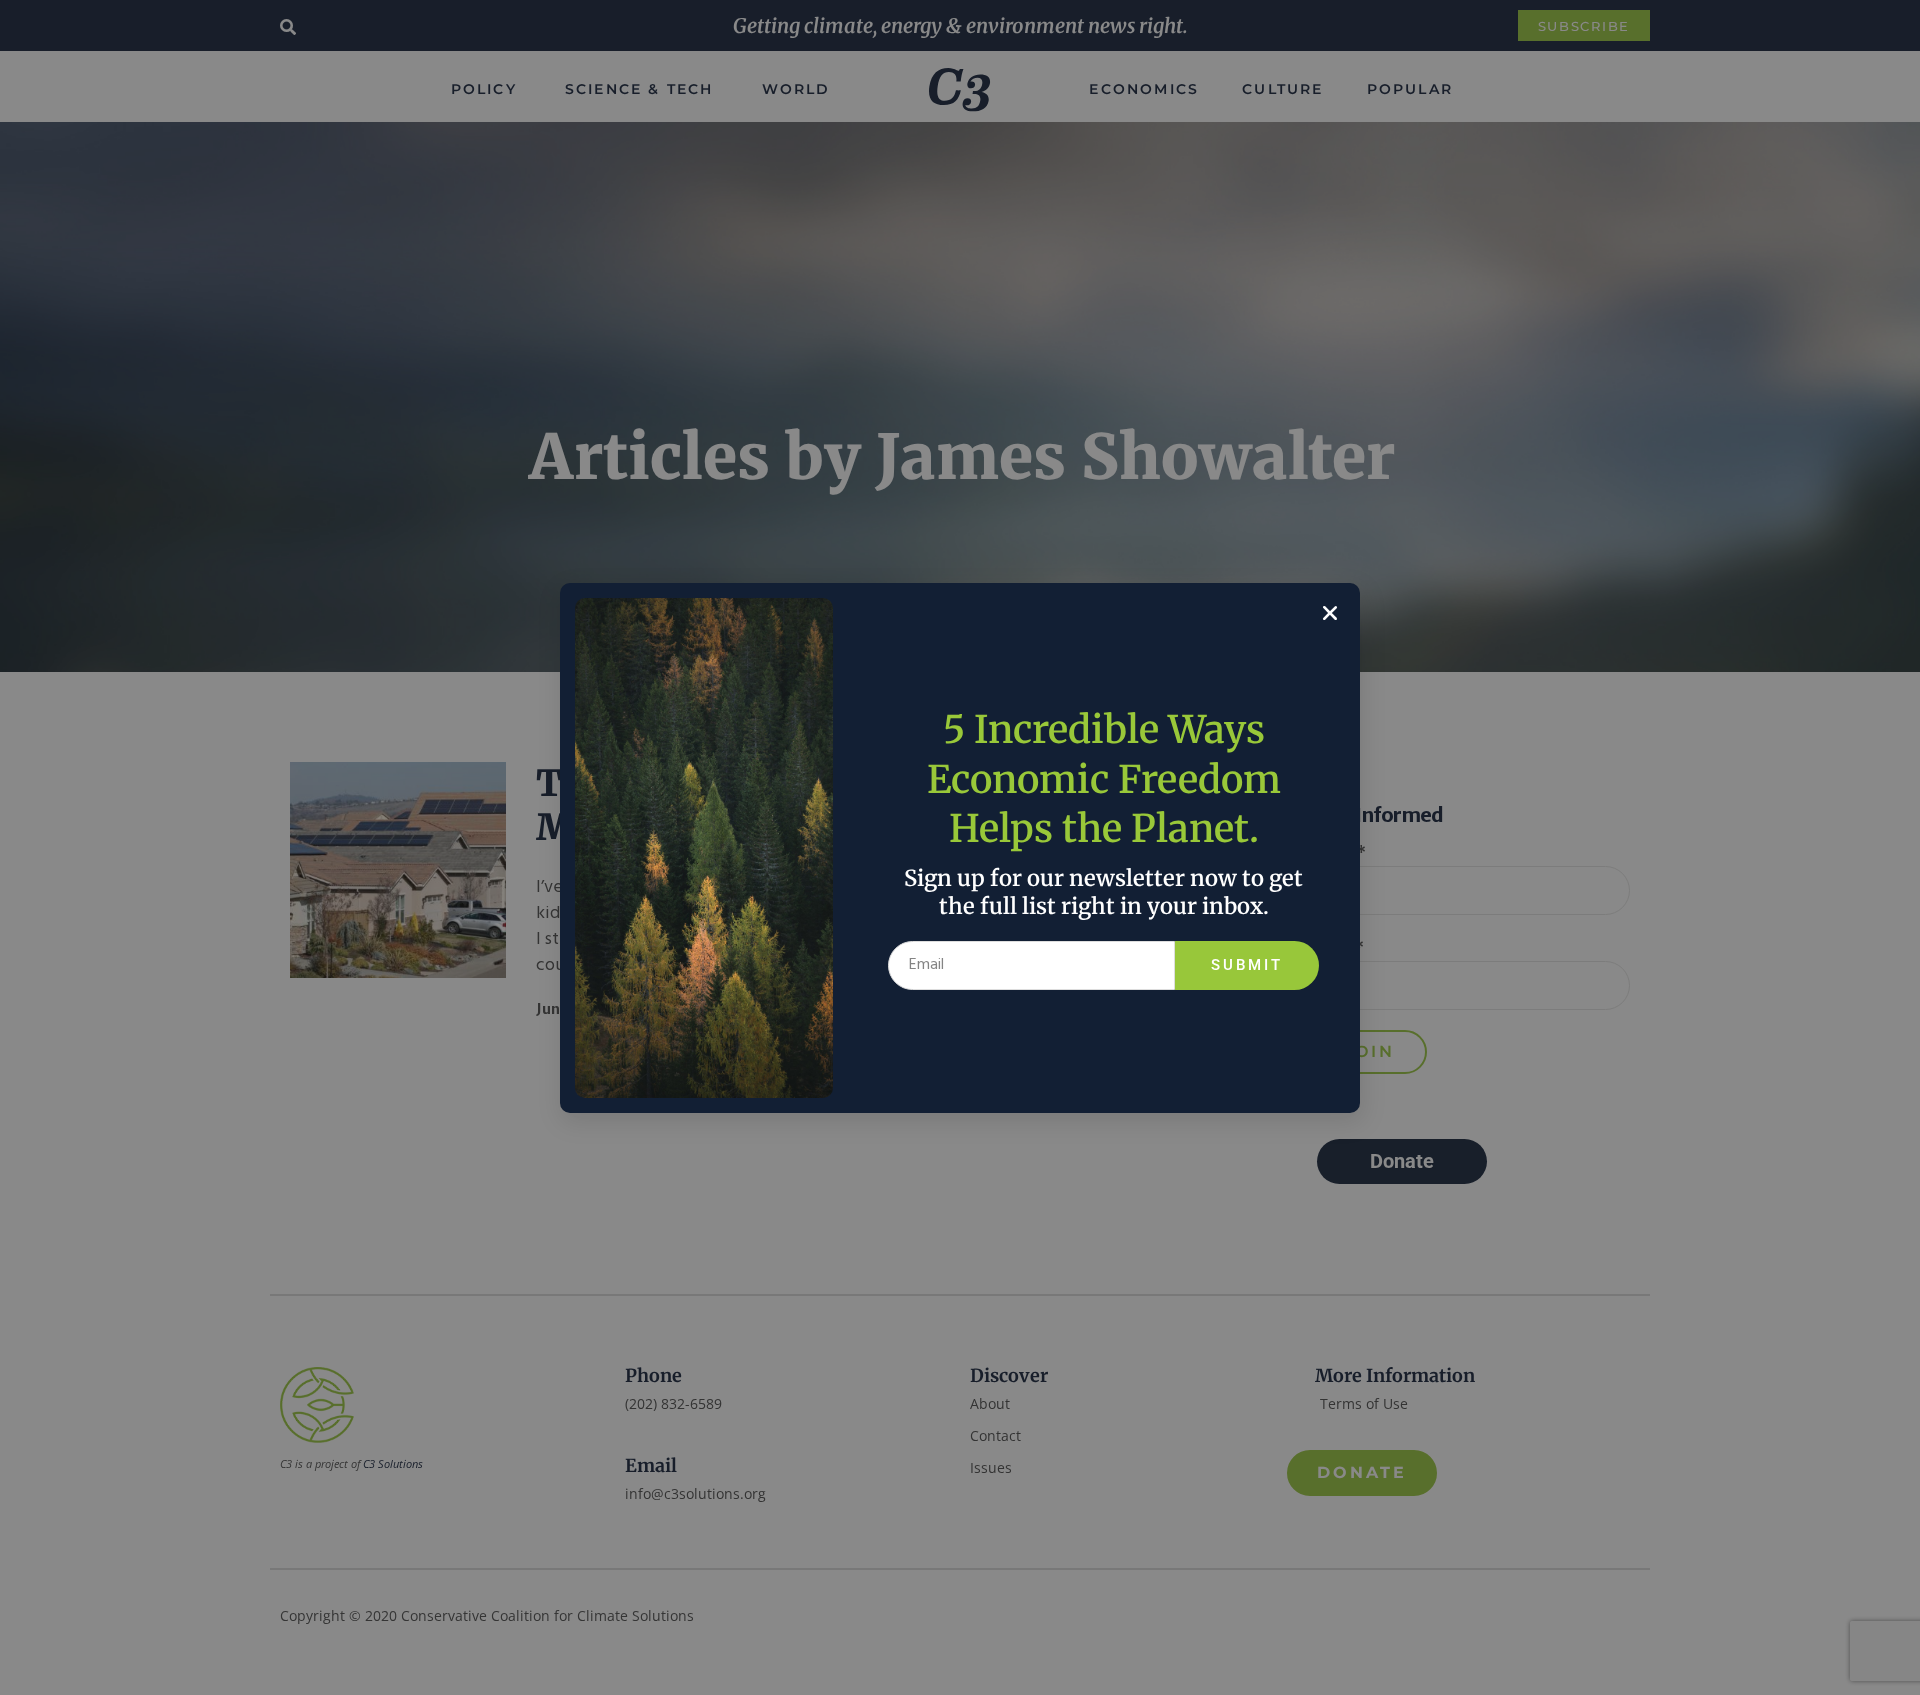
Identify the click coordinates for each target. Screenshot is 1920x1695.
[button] (1330, 613)
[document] (960, 847)
